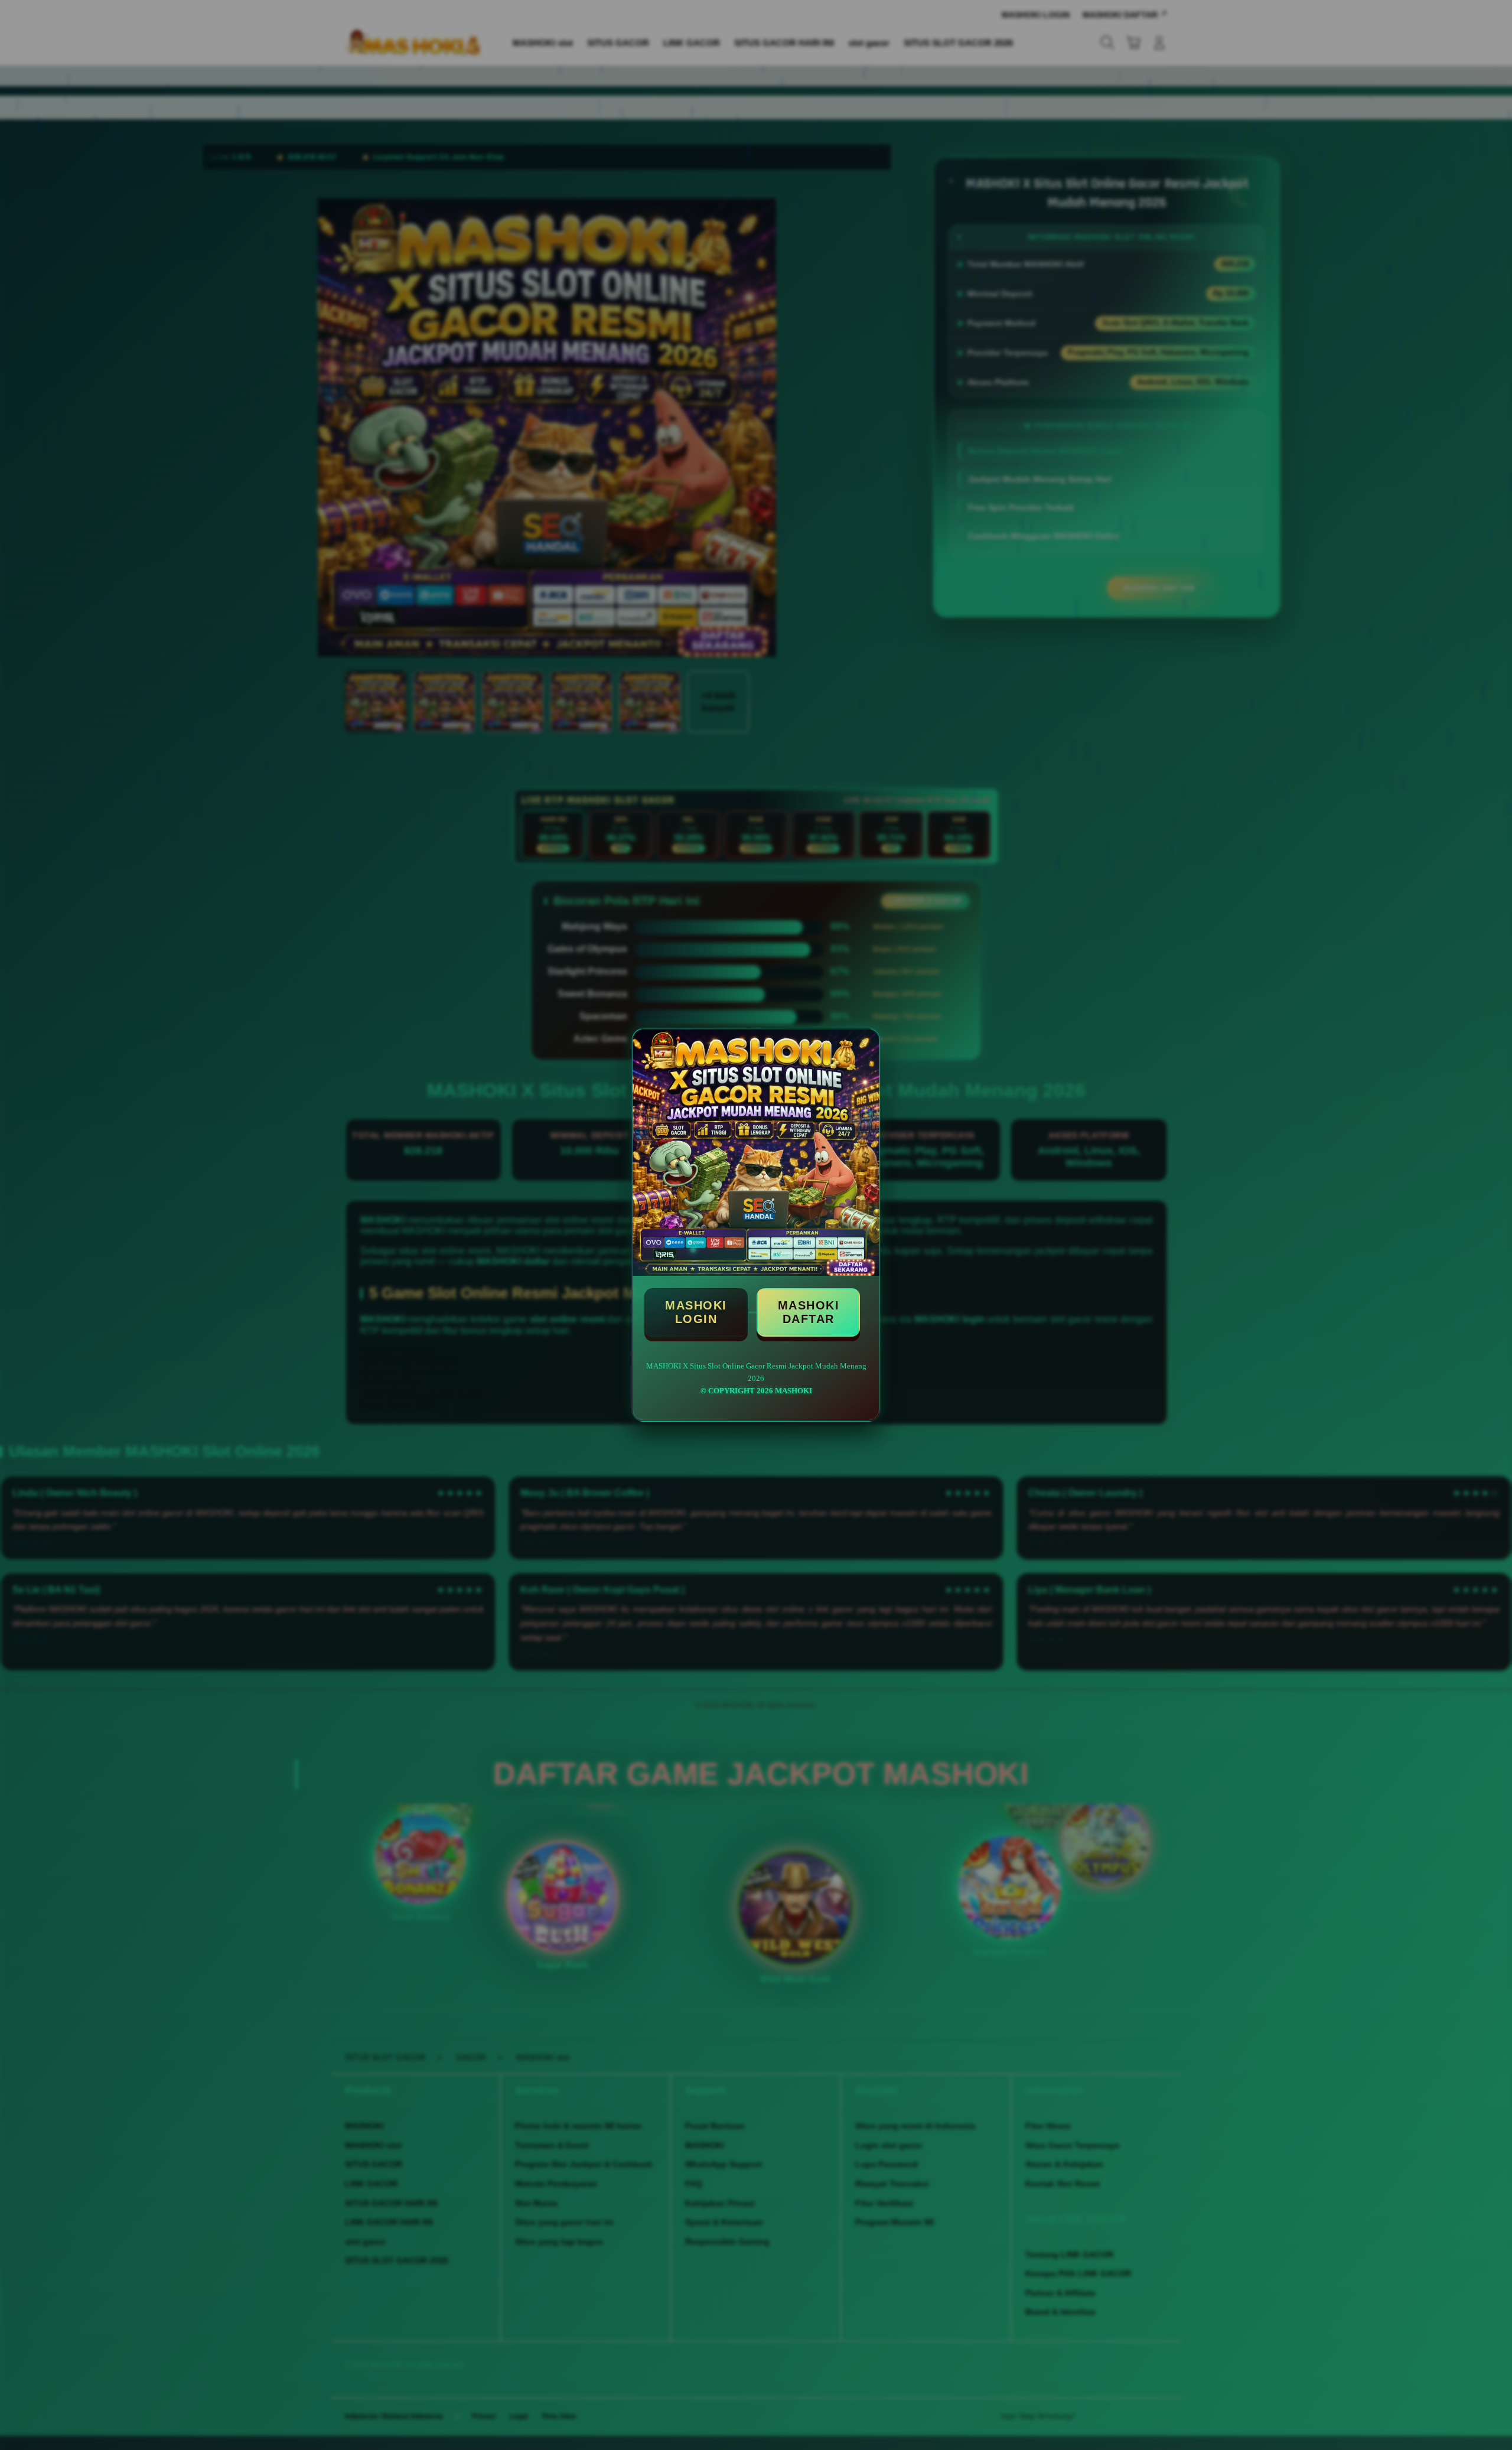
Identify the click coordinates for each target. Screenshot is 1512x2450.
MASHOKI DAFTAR (809, 1312)
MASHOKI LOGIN (696, 1312)
